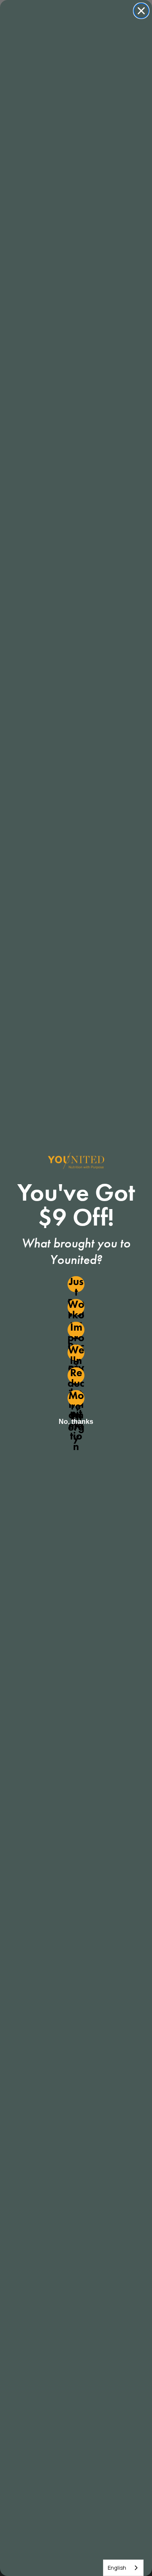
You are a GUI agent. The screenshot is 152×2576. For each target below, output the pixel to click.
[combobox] (123, 2568)
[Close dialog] (141, 11)
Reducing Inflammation (76, 1375)
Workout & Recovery (76, 1307)
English (117, 2568)
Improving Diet (76, 1330)
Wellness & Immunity (76, 1353)
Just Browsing (76, 1284)
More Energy (76, 1398)
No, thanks (76, 1422)
